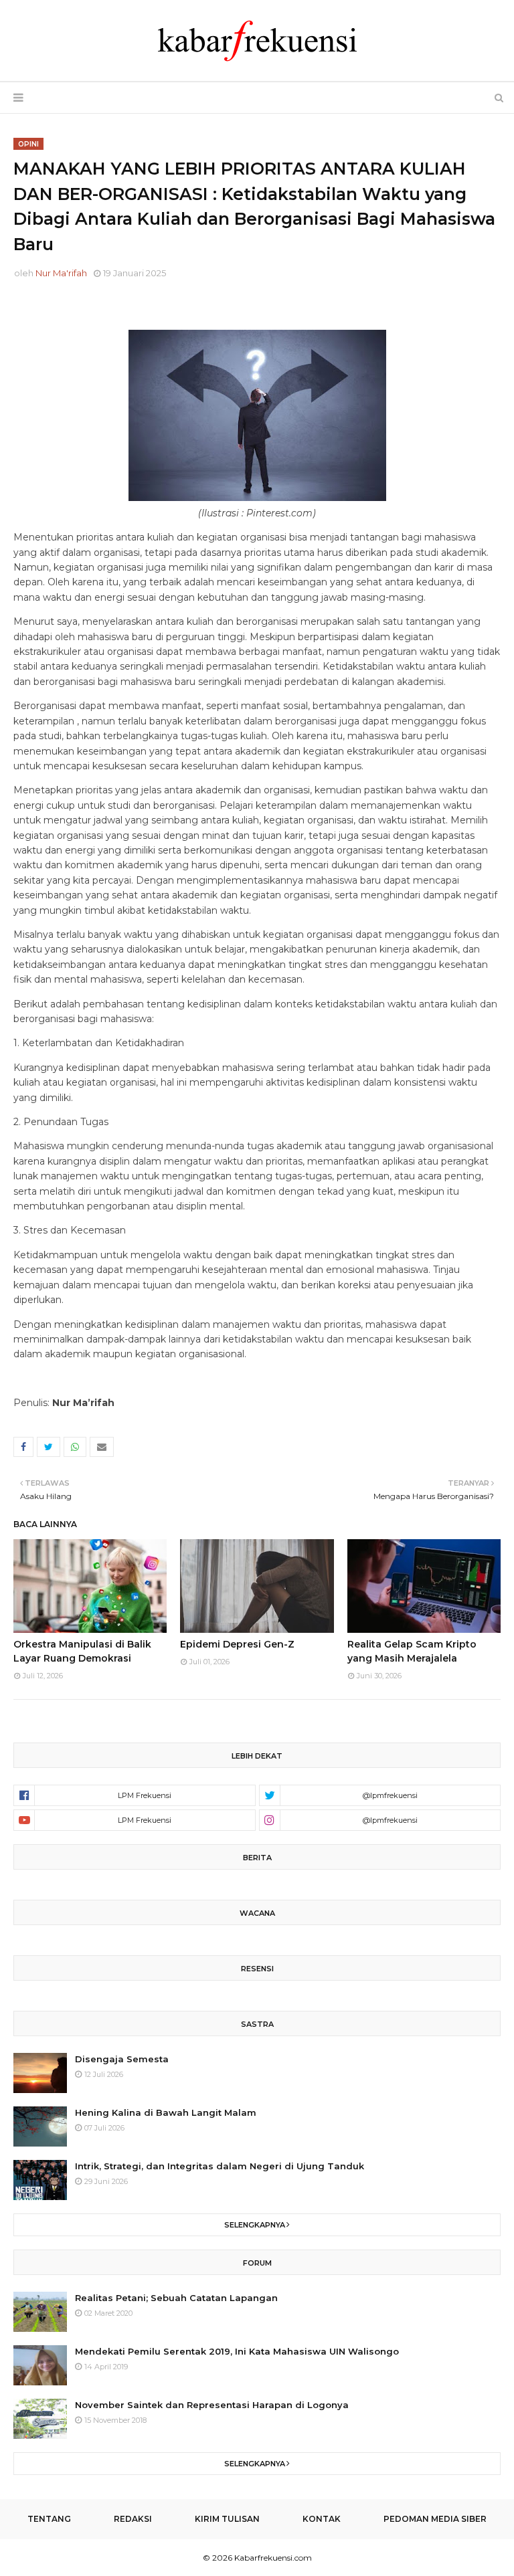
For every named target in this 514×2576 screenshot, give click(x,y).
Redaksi (133, 2519)
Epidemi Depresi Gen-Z (237, 1644)
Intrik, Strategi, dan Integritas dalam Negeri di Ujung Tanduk (220, 2166)
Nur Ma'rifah (61, 273)
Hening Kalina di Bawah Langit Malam (166, 2112)
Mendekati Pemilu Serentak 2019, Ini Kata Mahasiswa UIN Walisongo (237, 2351)
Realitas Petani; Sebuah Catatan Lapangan (176, 2298)
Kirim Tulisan (227, 2519)
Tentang (49, 2519)
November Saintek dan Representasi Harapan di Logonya (212, 2405)
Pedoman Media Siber (435, 2519)
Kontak (322, 2519)
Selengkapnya (255, 2225)
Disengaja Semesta (122, 2059)
